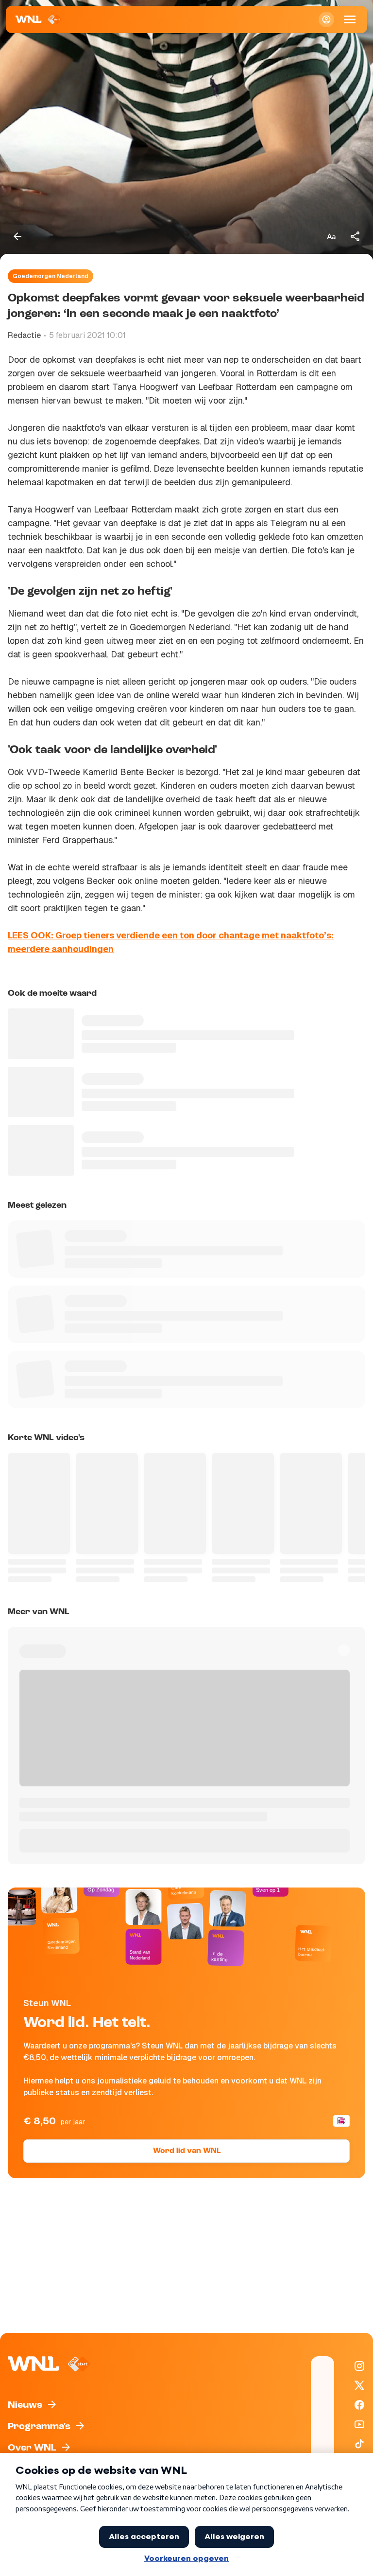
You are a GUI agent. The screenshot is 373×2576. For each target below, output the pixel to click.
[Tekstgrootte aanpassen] (331, 236)
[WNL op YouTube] (359, 2424)
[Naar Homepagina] (39, 19)
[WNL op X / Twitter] (359, 2385)
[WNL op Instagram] (359, 2366)
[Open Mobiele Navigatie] (350, 19)
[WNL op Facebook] (359, 2405)
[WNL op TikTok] (359, 2444)
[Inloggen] (326, 19)
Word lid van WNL (187, 2151)
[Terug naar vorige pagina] (17, 236)
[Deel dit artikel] (356, 236)
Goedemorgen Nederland (51, 276)
